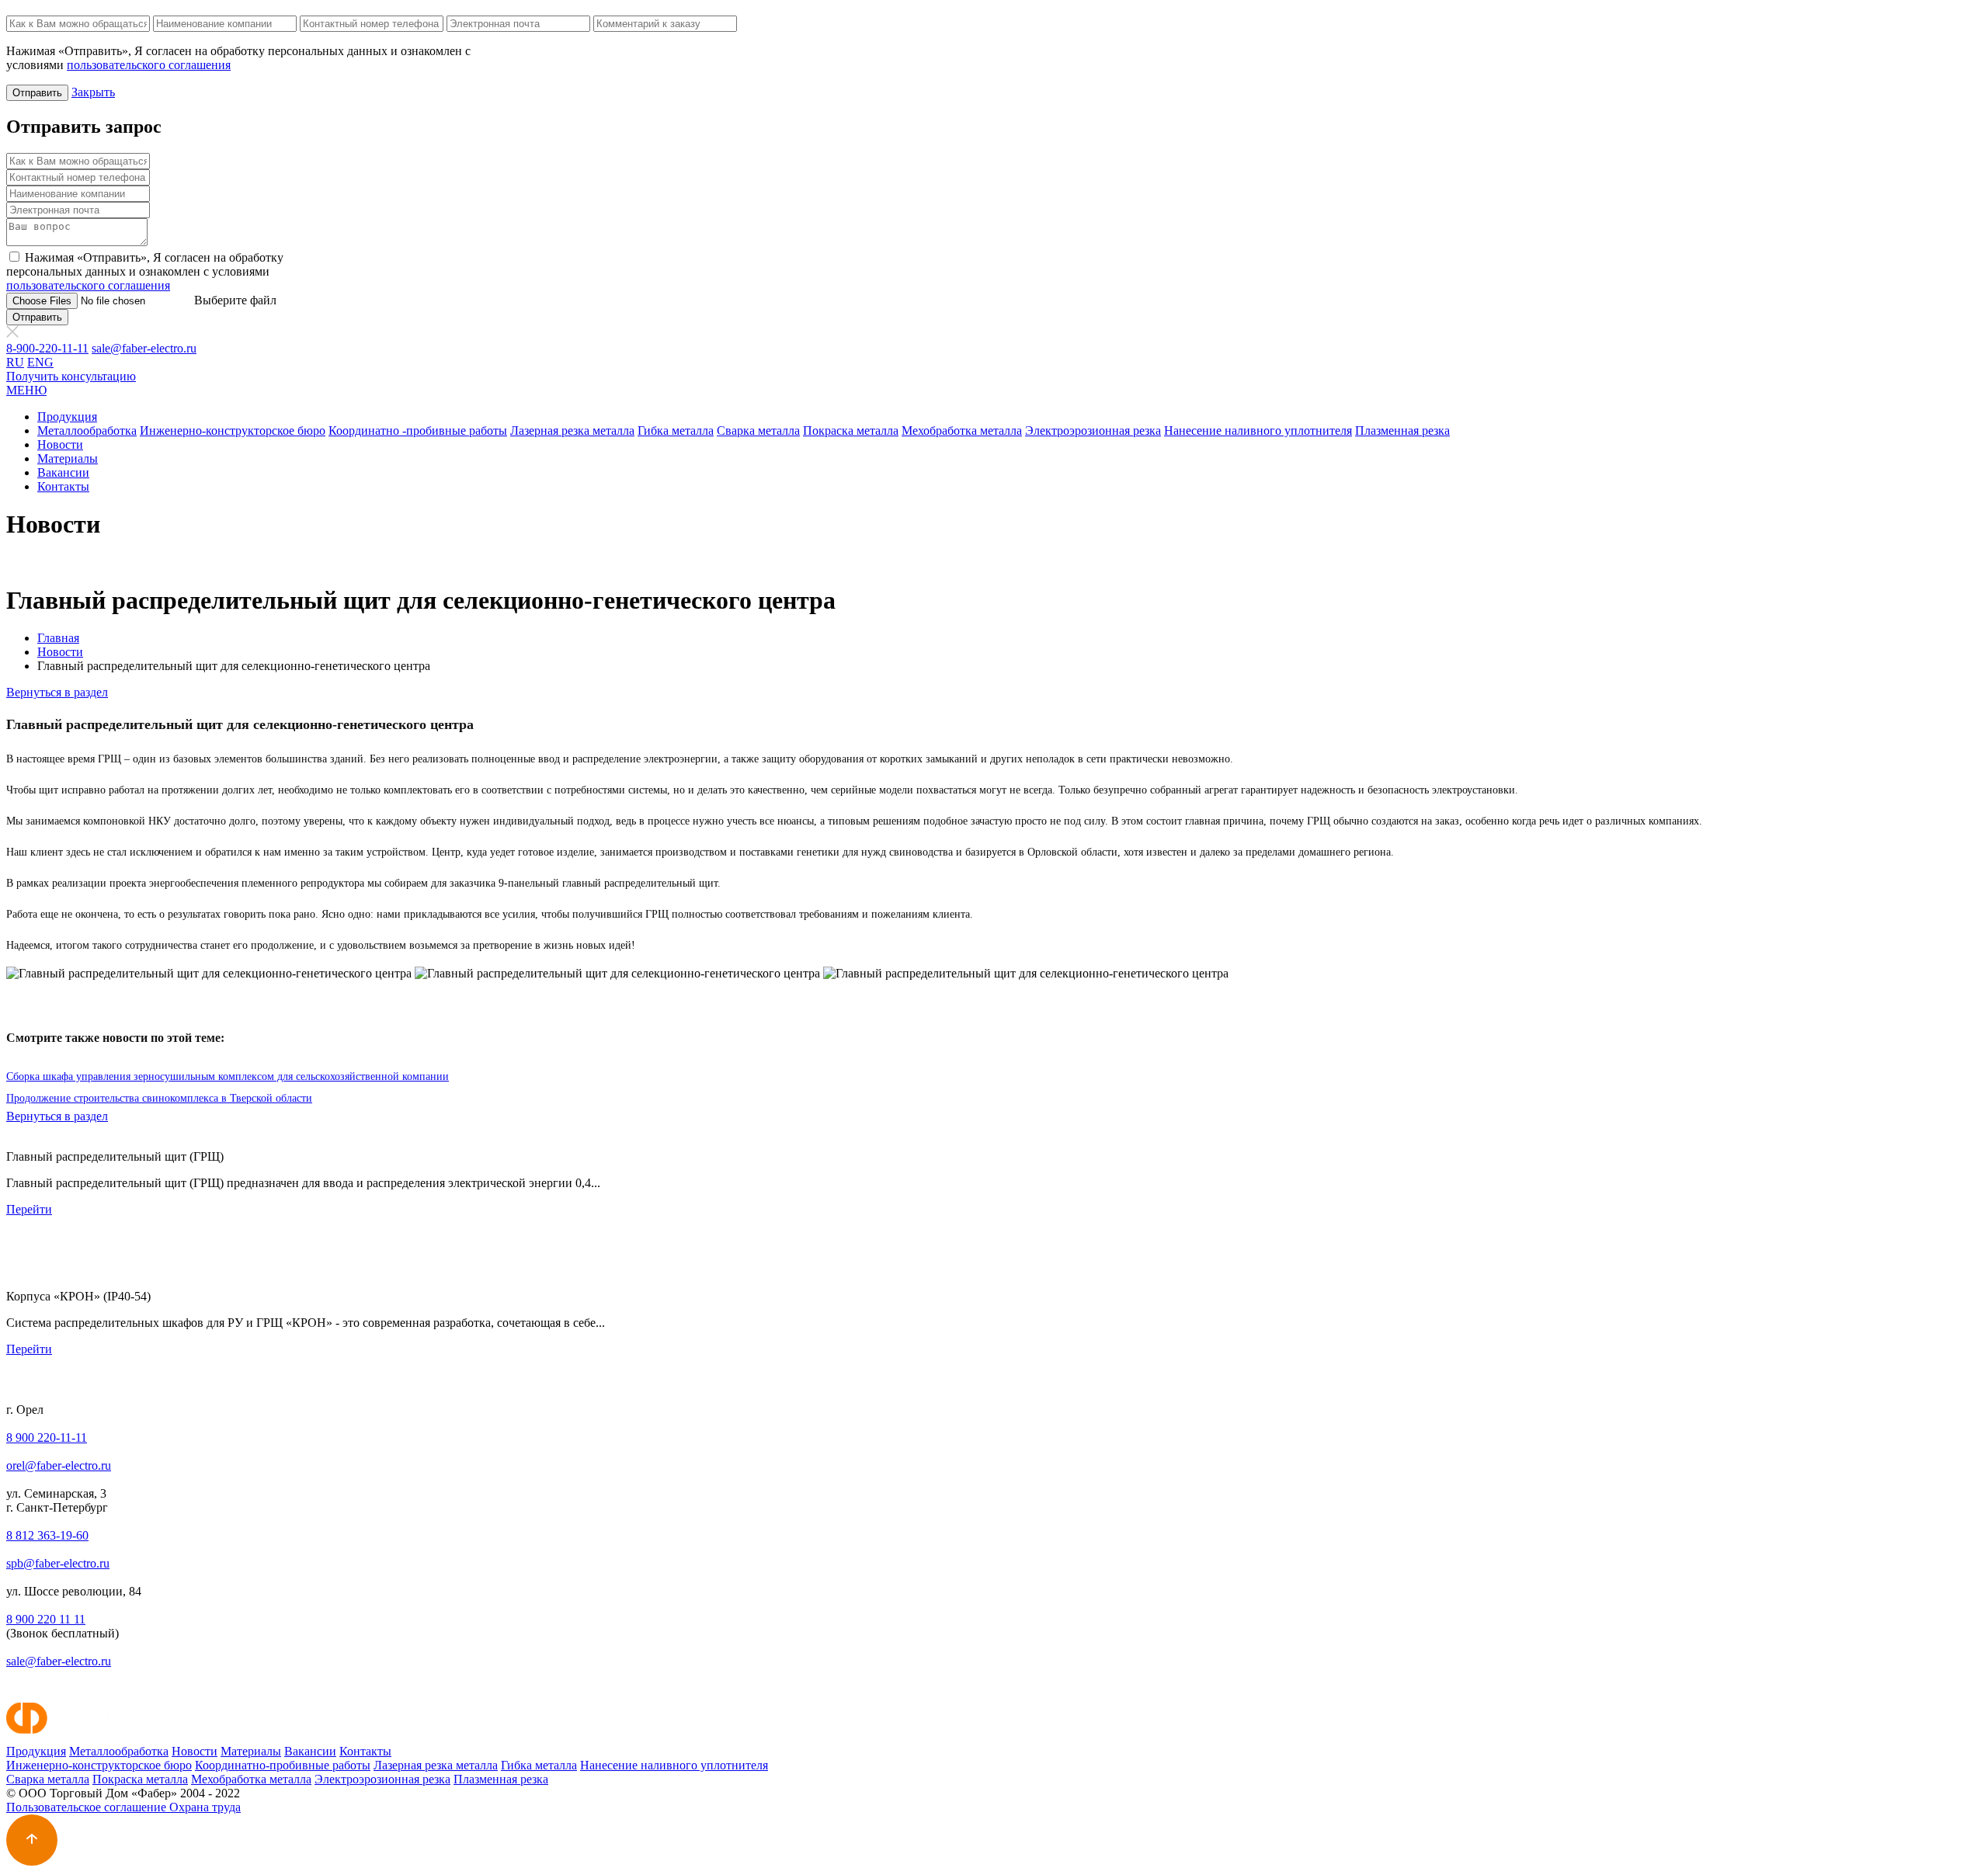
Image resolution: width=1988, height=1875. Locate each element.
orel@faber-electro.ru (59, 1465)
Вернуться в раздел (57, 692)
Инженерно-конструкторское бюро (233, 431)
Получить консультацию (71, 376)
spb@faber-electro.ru (58, 1563)
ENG (40, 362)
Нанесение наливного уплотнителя (1258, 431)
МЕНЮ (26, 390)
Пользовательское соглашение (88, 1807)
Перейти (29, 1209)
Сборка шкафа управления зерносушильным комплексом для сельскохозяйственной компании (228, 1076)
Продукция (67, 417)
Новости (60, 444)
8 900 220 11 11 (46, 1619)
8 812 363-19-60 (47, 1535)
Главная (58, 638)
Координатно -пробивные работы (418, 431)
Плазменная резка (1402, 431)
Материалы (68, 458)
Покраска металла (851, 431)
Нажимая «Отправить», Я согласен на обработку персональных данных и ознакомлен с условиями (145, 271)
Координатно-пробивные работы (283, 1765)
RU (15, 362)
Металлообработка (87, 431)
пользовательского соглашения (149, 65)
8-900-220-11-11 (47, 348)
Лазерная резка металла (572, 431)
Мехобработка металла (962, 431)
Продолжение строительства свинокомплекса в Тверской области (159, 1098)
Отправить (37, 93)
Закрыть (93, 92)
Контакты (63, 486)
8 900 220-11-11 (47, 1437)
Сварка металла (758, 431)
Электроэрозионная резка (1093, 431)
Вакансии (63, 472)
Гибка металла (676, 431)
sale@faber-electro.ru (144, 348)
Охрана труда (205, 1807)
